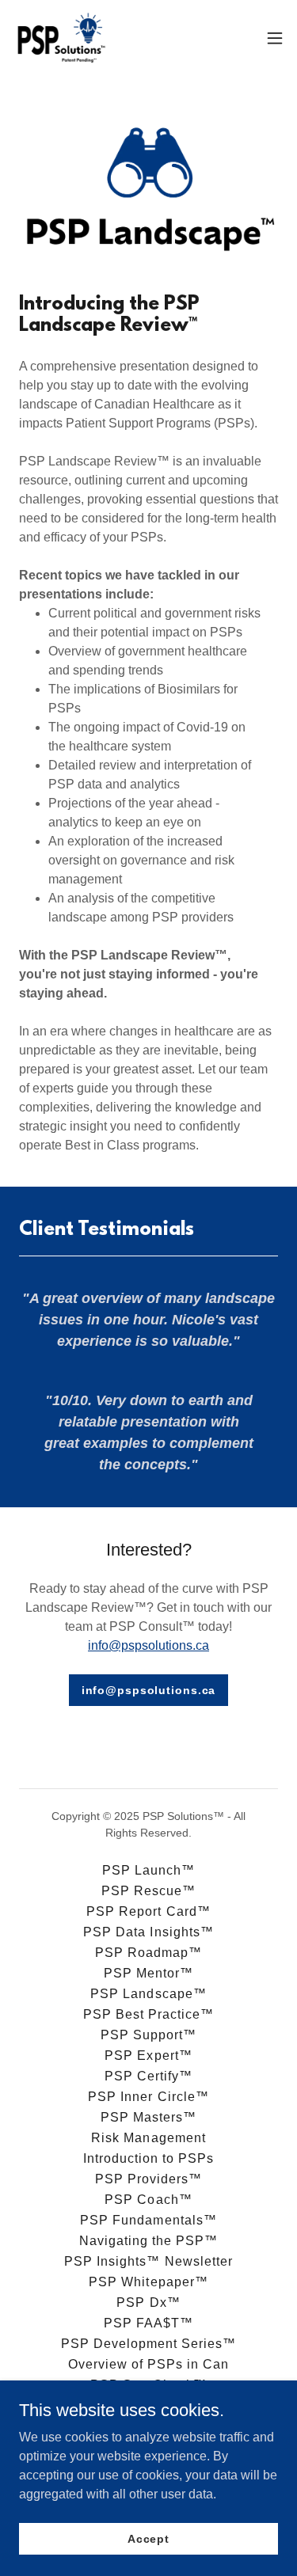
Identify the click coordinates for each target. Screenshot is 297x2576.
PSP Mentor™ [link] (148, 1973)
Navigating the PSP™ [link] (148, 2241)
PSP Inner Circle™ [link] (148, 2097)
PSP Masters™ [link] (148, 2117)
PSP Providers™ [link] (148, 2179)
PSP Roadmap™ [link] (148, 1953)
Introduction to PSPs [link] (148, 2158)
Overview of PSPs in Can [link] (148, 2364)
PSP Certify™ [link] (148, 2076)
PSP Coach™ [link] (148, 2200)
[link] (61, 38)
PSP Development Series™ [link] (148, 2344)
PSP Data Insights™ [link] (148, 1932)
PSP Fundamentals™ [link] (148, 2220)
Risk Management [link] (148, 2138)
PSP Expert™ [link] (148, 2055)
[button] (275, 38)
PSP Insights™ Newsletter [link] (148, 2261)
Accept (148, 2538)
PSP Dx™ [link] (148, 2302)
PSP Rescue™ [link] (148, 1891)
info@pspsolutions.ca (148, 1645)
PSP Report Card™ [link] (148, 1911)
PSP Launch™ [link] (148, 1870)
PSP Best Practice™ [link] (148, 2014)
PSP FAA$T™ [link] (148, 2323)
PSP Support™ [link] (148, 2035)
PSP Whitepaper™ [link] (148, 2282)
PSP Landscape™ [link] (148, 1994)
